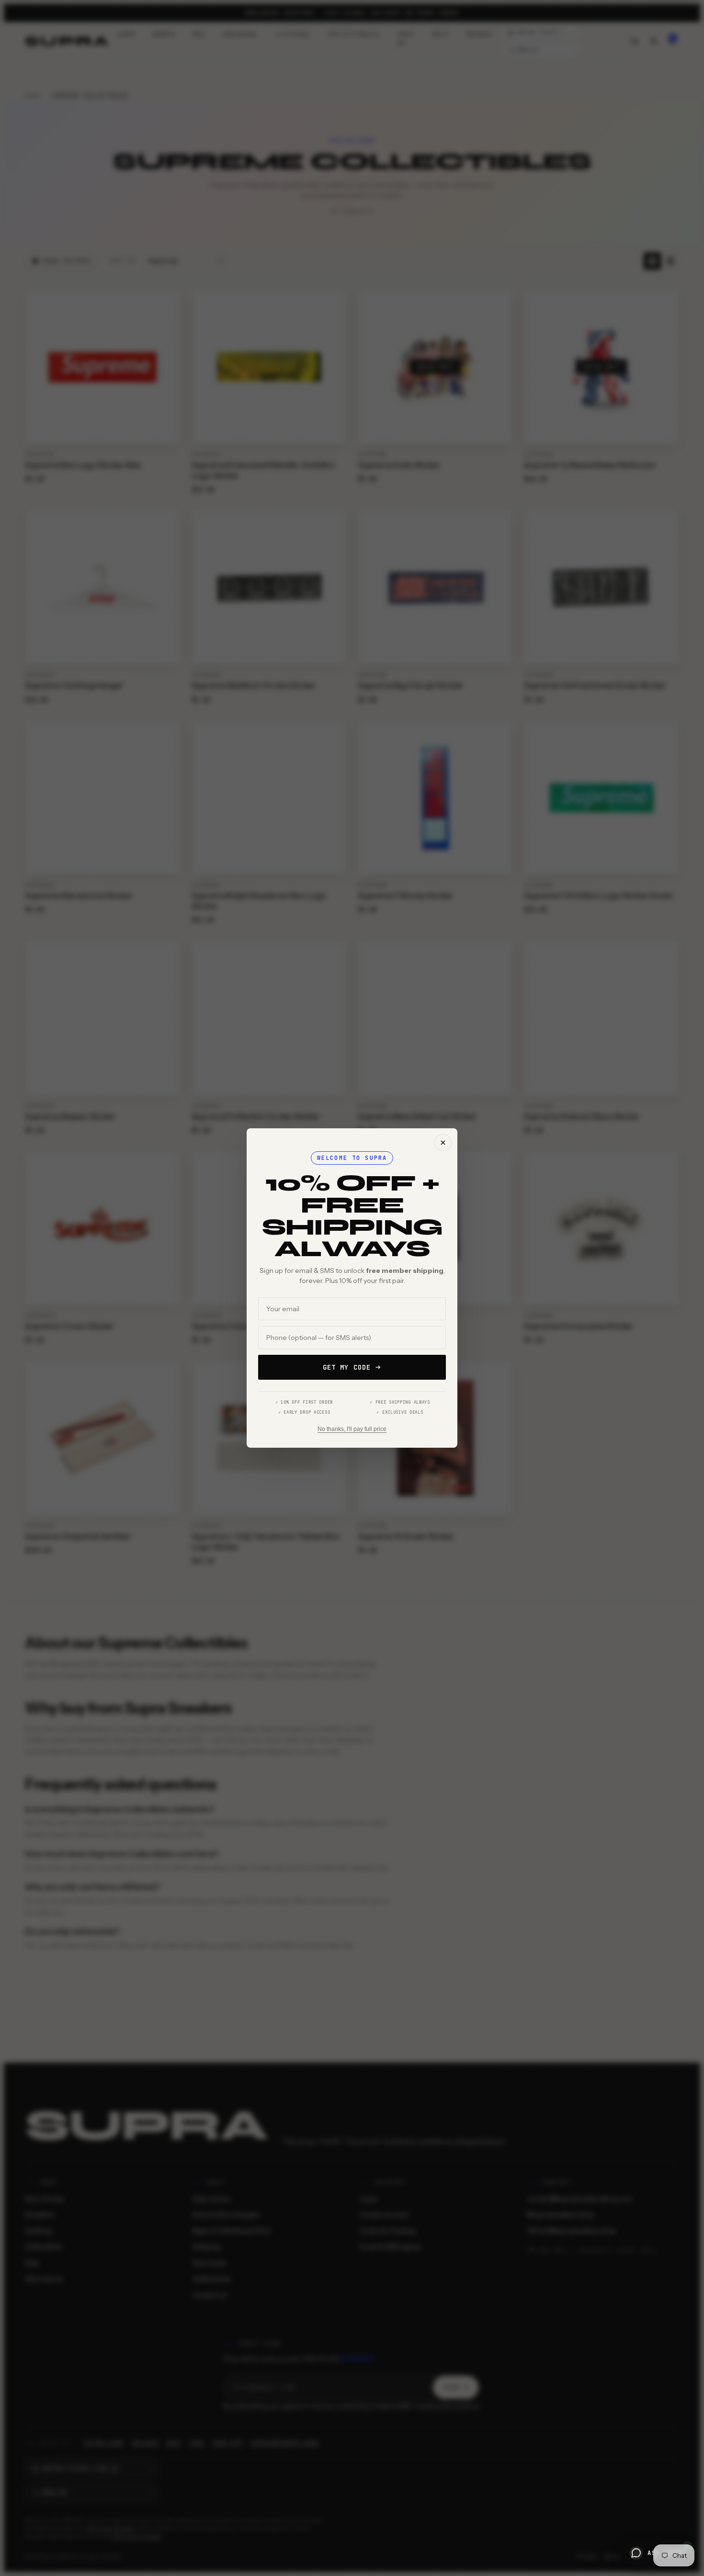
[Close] (443, 1143)
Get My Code (347, 1367)
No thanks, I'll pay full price (352, 1429)
